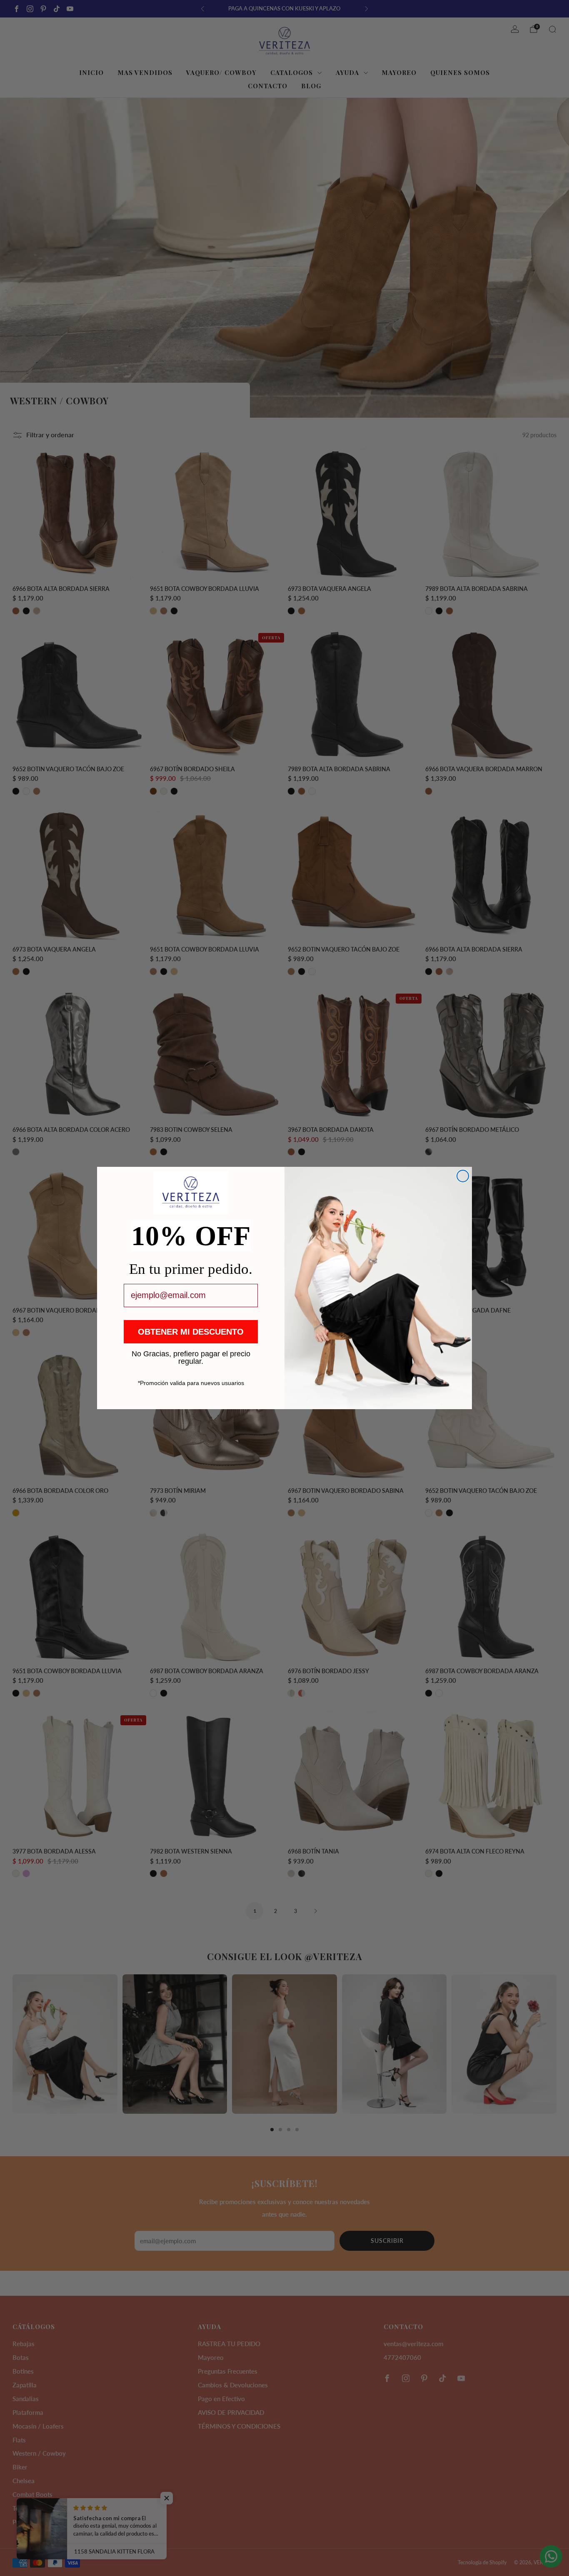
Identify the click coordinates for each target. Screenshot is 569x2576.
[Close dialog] (463, 1176)
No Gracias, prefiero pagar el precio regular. (191, 1353)
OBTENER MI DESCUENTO (191, 1332)
